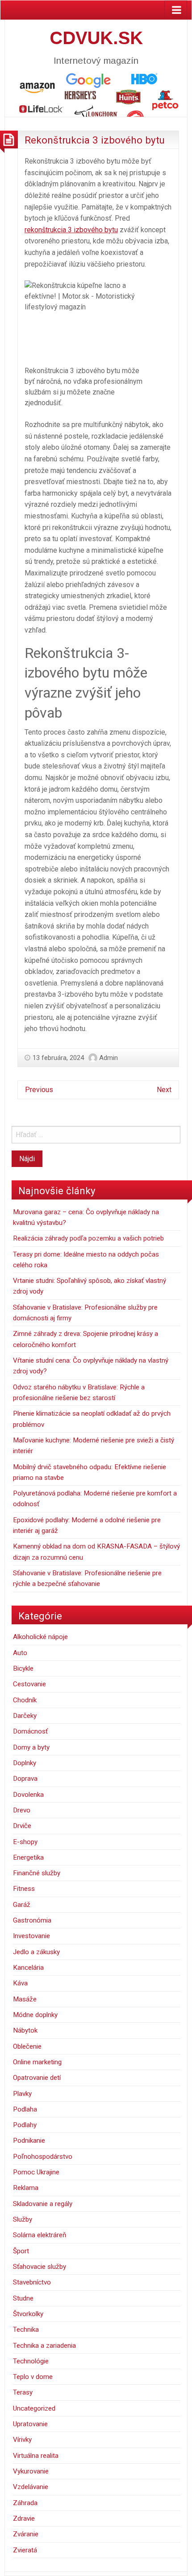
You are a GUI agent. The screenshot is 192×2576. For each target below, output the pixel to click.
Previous (39, 1090)
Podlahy (25, 2125)
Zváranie (26, 2534)
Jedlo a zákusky (36, 1952)
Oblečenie (27, 2046)
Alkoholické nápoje (40, 1637)
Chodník (25, 1700)
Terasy (23, 2392)
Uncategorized (34, 2408)
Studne (23, 2298)
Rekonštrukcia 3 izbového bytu (95, 140)
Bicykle (23, 1668)
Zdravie (24, 2518)
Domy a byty (31, 1747)
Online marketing (37, 2062)
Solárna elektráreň (40, 2235)
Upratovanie (30, 2424)
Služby (23, 2219)
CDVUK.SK (96, 38)
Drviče (22, 1826)
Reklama (26, 2188)
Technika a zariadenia (44, 2346)
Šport (21, 2251)
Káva (20, 1983)
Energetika (28, 1857)
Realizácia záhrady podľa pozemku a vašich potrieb (88, 1238)
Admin (109, 1058)
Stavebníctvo (32, 2282)
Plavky (22, 2094)
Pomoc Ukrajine (36, 2172)
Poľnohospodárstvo (43, 2157)
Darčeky (25, 1716)
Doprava (25, 1779)
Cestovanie (29, 1684)
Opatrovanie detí (37, 2078)
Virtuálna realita (36, 2456)
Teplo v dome (33, 2377)
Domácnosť (30, 1731)
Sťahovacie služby (40, 2267)
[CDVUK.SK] (96, 94)
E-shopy (25, 1842)
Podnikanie (29, 2141)
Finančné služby (37, 1873)
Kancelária (28, 1968)
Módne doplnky (35, 2015)
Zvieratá (25, 2550)
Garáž (22, 1905)
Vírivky (22, 2440)
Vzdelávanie (31, 2487)
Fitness (24, 1889)
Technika (26, 2329)
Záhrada (25, 2503)
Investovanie (31, 1936)
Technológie (31, 2361)
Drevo (22, 1810)
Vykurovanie (31, 2471)
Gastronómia (32, 1920)
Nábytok (25, 2030)
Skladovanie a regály (43, 2204)
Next (164, 1090)
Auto (20, 1653)
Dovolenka (28, 1795)
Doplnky (25, 1763)
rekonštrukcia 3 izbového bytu (71, 230)
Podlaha (25, 2109)
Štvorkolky (28, 2314)
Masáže (25, 1999)
